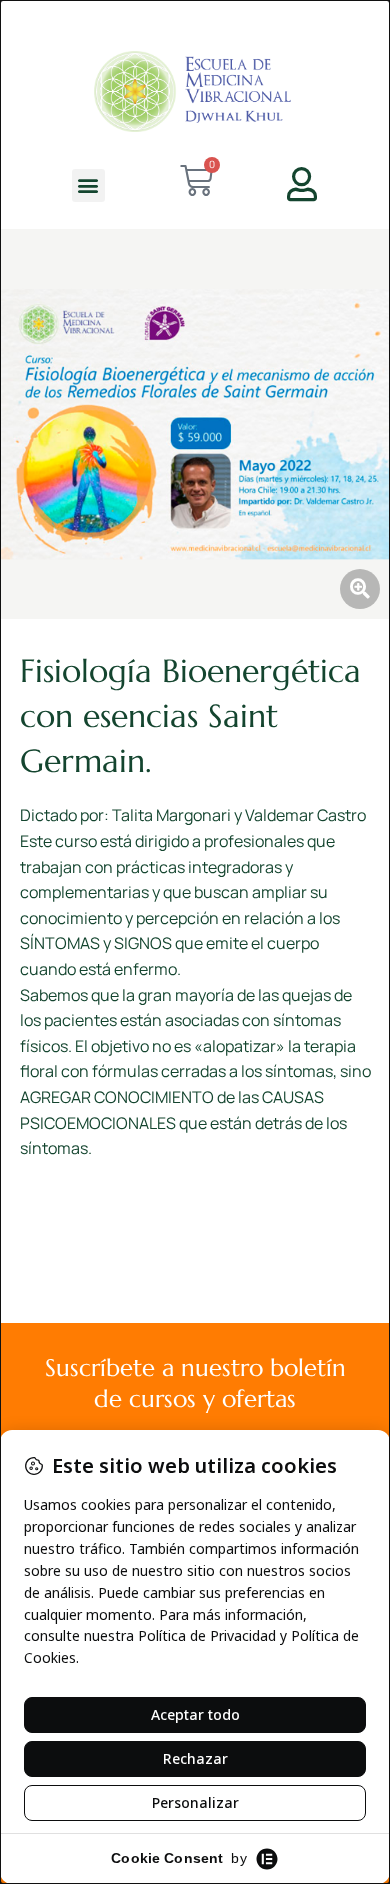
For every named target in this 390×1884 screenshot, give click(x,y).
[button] (88, 185)
